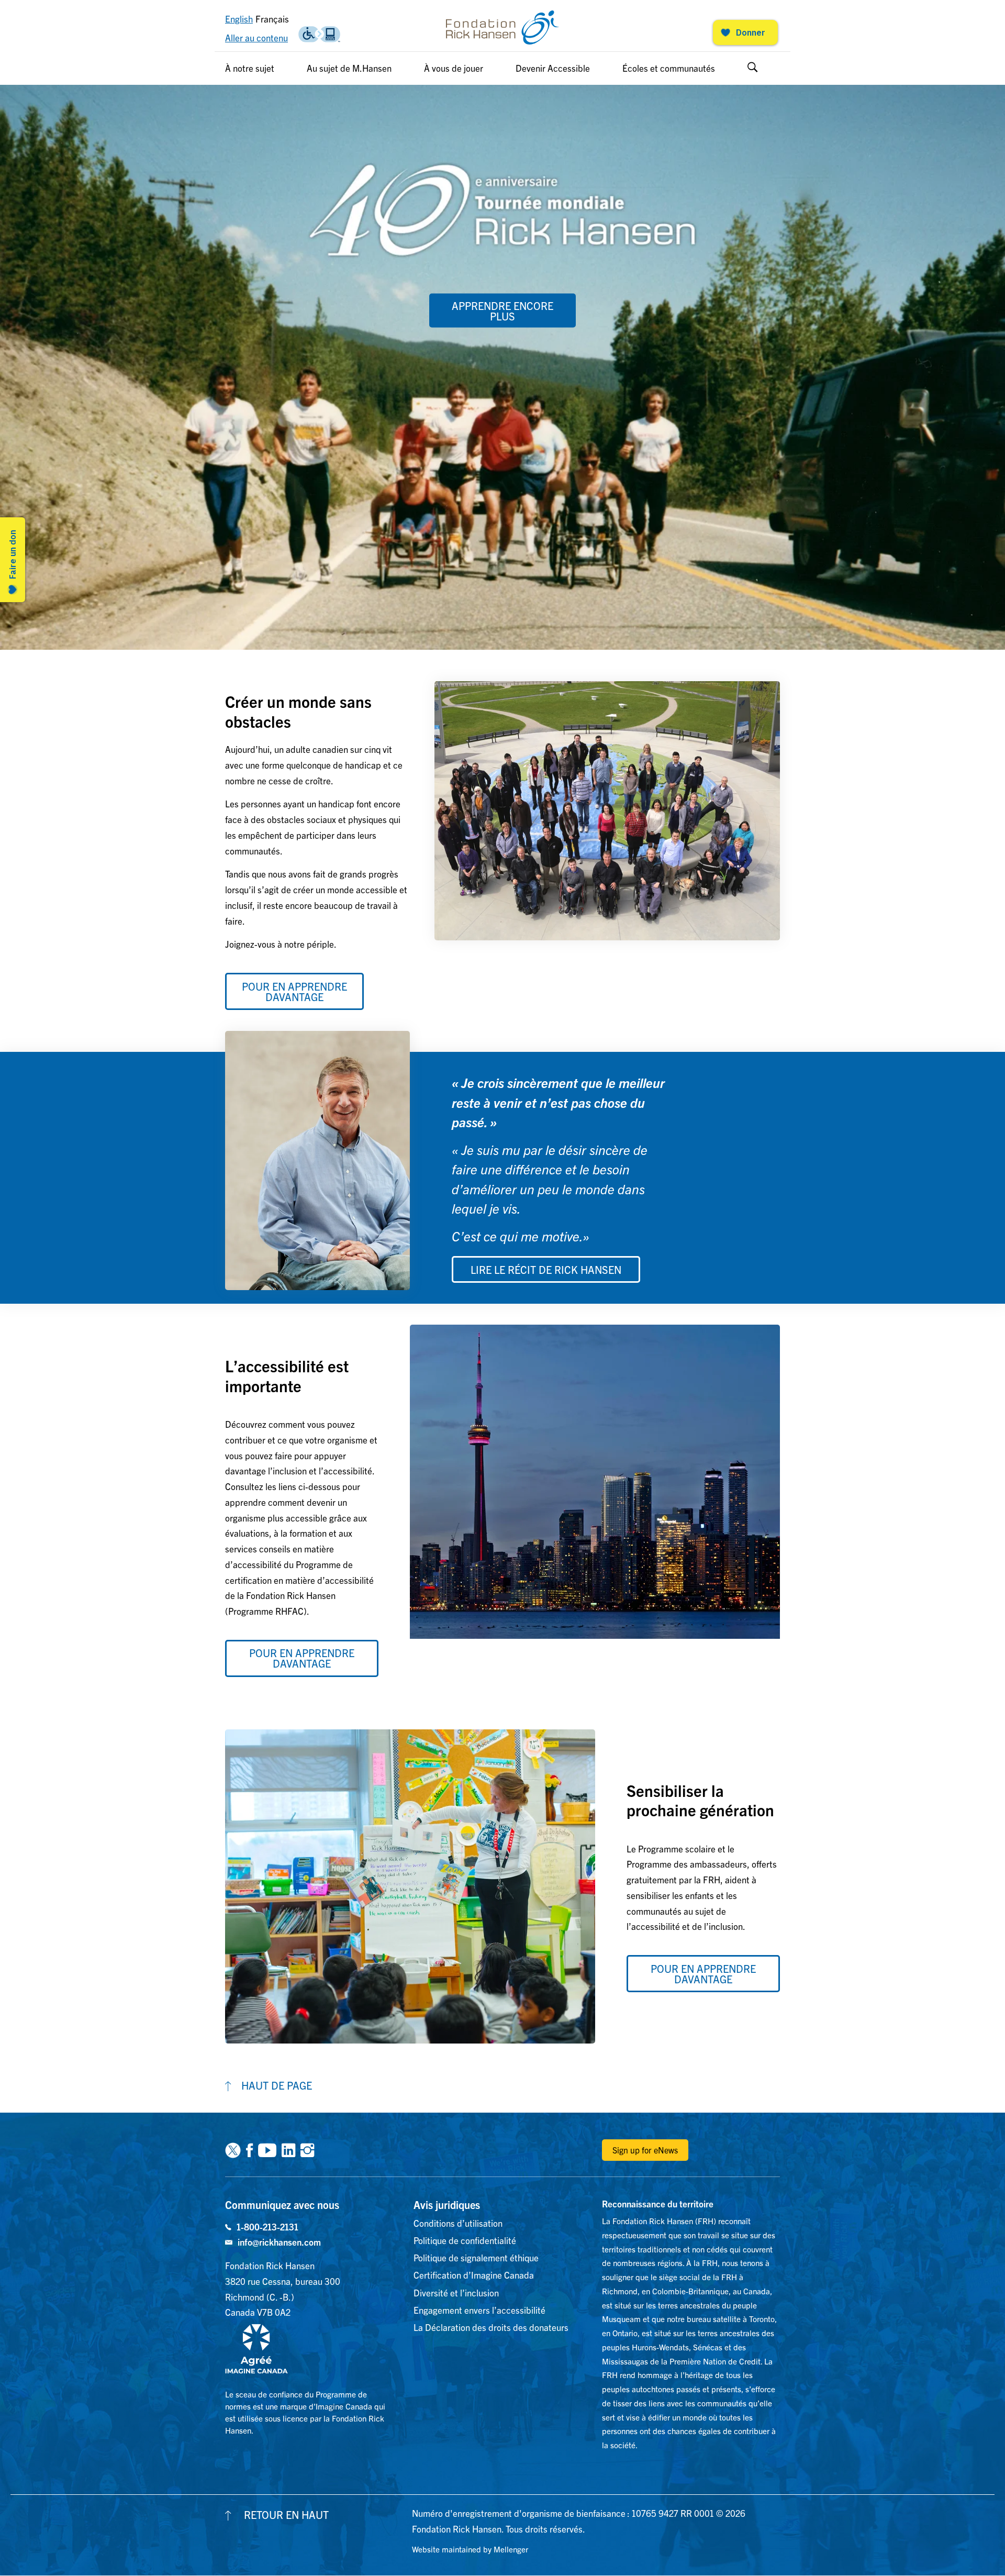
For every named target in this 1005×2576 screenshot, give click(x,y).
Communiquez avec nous (282, 2205)
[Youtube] (267, 2149)
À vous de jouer (454, 68)
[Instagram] (307, 2149)
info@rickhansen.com (279, 2242)
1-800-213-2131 (267, 2227)
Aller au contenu (256, 37)
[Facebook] (249, 2149)
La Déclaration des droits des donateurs (491, 2327)
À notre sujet (250, 68)
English (239, 19)
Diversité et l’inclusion (456, 2292)
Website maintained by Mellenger (470, 2549)
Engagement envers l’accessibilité (479, 2310)
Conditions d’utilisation (458, 2223)
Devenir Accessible (553, 68)
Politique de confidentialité (465, 2240)
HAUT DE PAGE (277, 2085)
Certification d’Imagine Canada (474, 2275)
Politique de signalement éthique (476, 2257)
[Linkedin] (288, 2149)
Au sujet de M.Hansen (349, 68)
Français (272, 19)
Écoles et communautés (669, 68)
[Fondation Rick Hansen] (502, 27)
